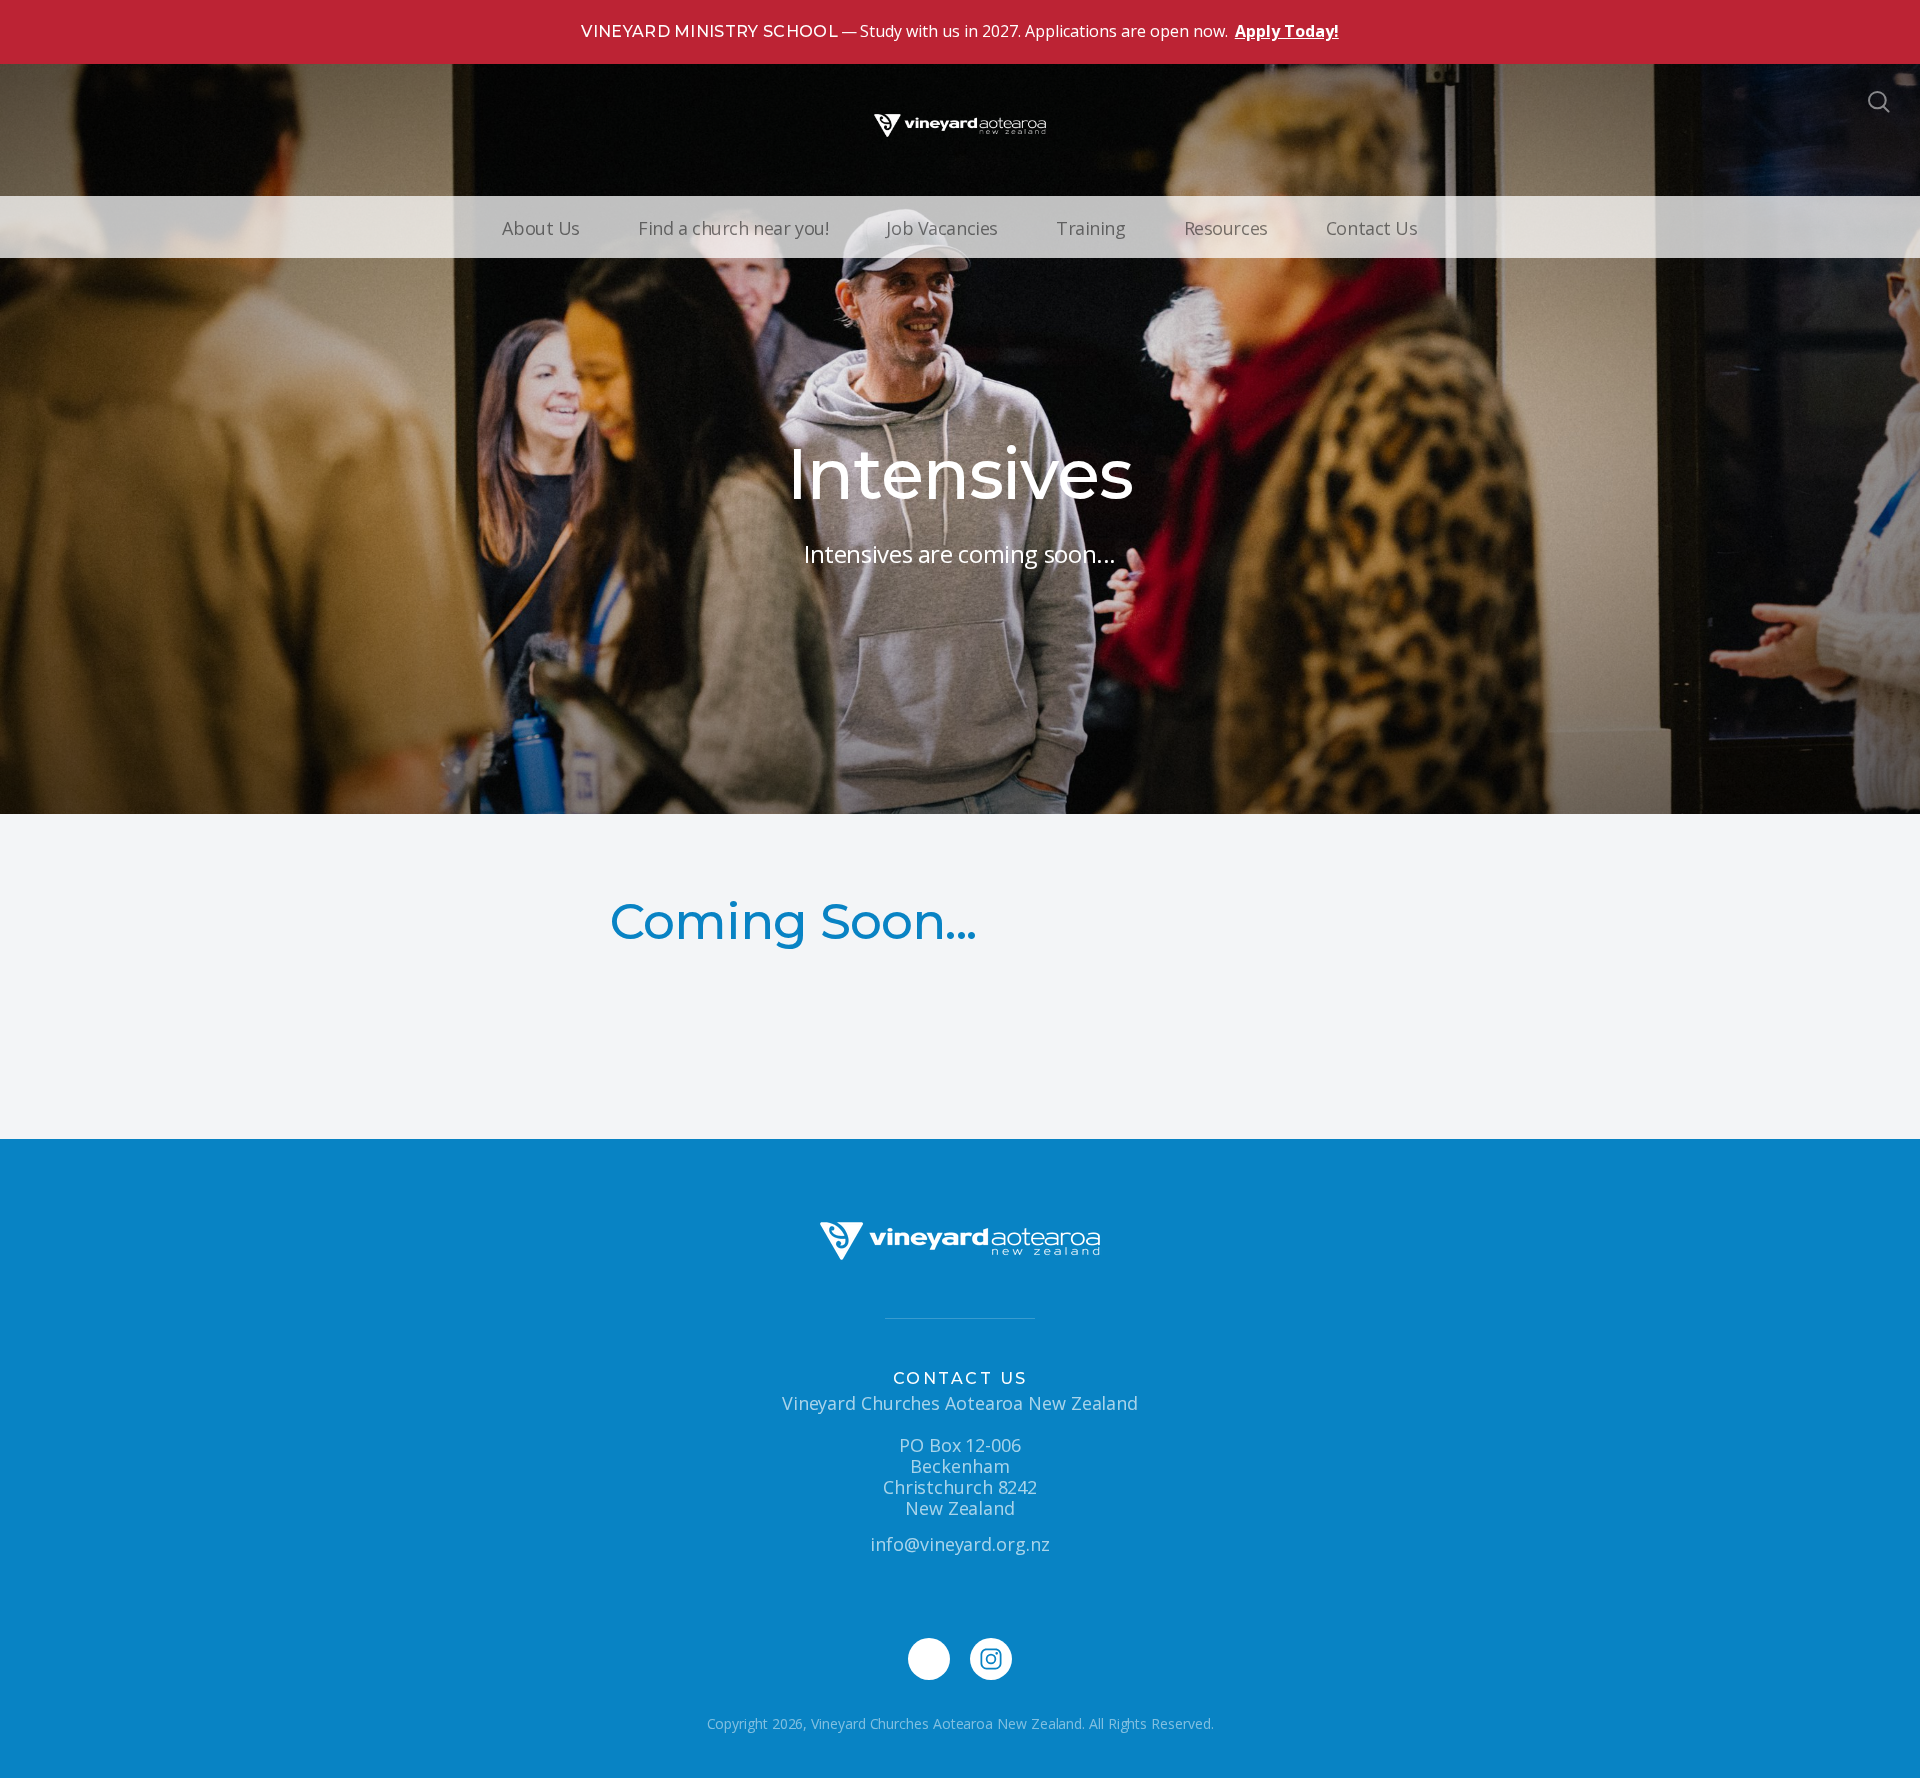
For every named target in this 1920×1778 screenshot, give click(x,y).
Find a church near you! (733, 228)
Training (1091, 228)
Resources (1226, 228)
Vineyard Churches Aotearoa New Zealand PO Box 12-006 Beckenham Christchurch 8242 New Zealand (960, 1455)
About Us (541, 228)
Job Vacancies (942, 228)
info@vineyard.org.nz (959, 1544)
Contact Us (1372, 228)
